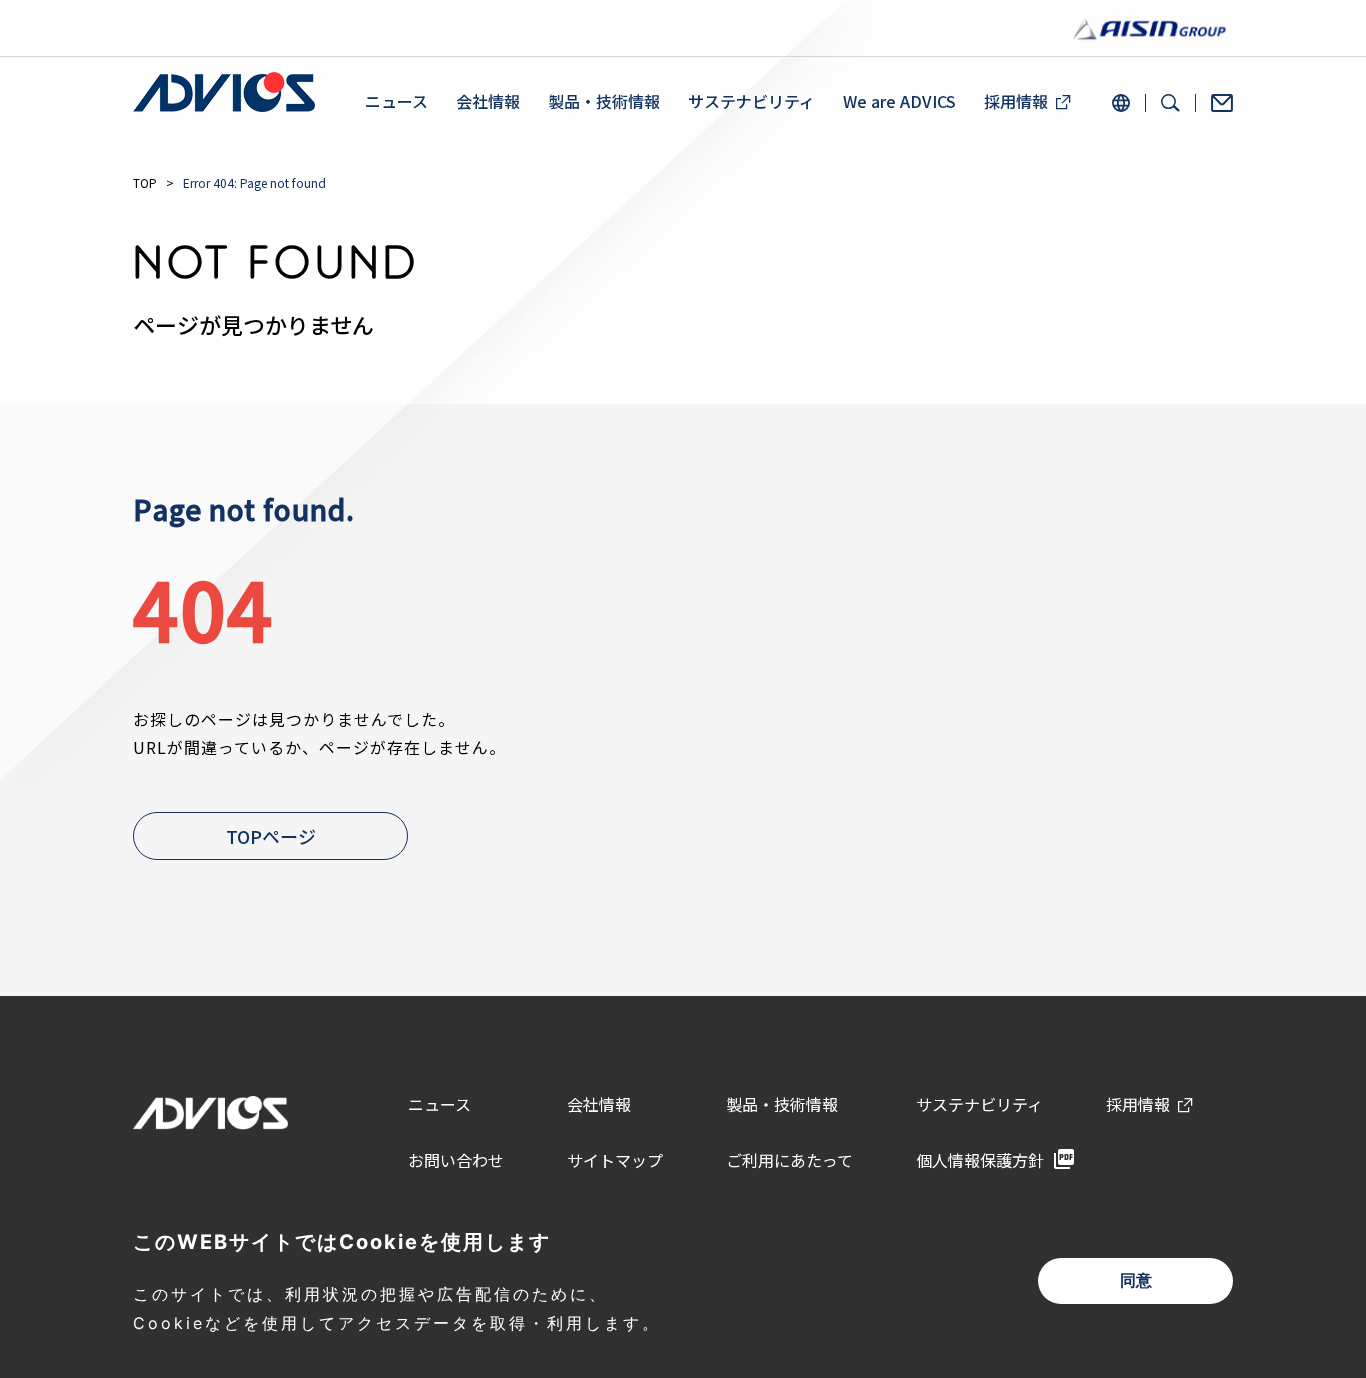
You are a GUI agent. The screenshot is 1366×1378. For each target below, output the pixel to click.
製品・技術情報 (604, 101)
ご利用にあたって (789, 1160)
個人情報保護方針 (980, 1160)
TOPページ (271, 836)
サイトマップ (615, 1160)
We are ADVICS (899, 101)
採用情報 (1016, 101)
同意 (1136, 1280)
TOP (145, 182)
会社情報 (488, 101)
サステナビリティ (751, 101)
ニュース (396, 101)
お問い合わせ (456, 1160)
